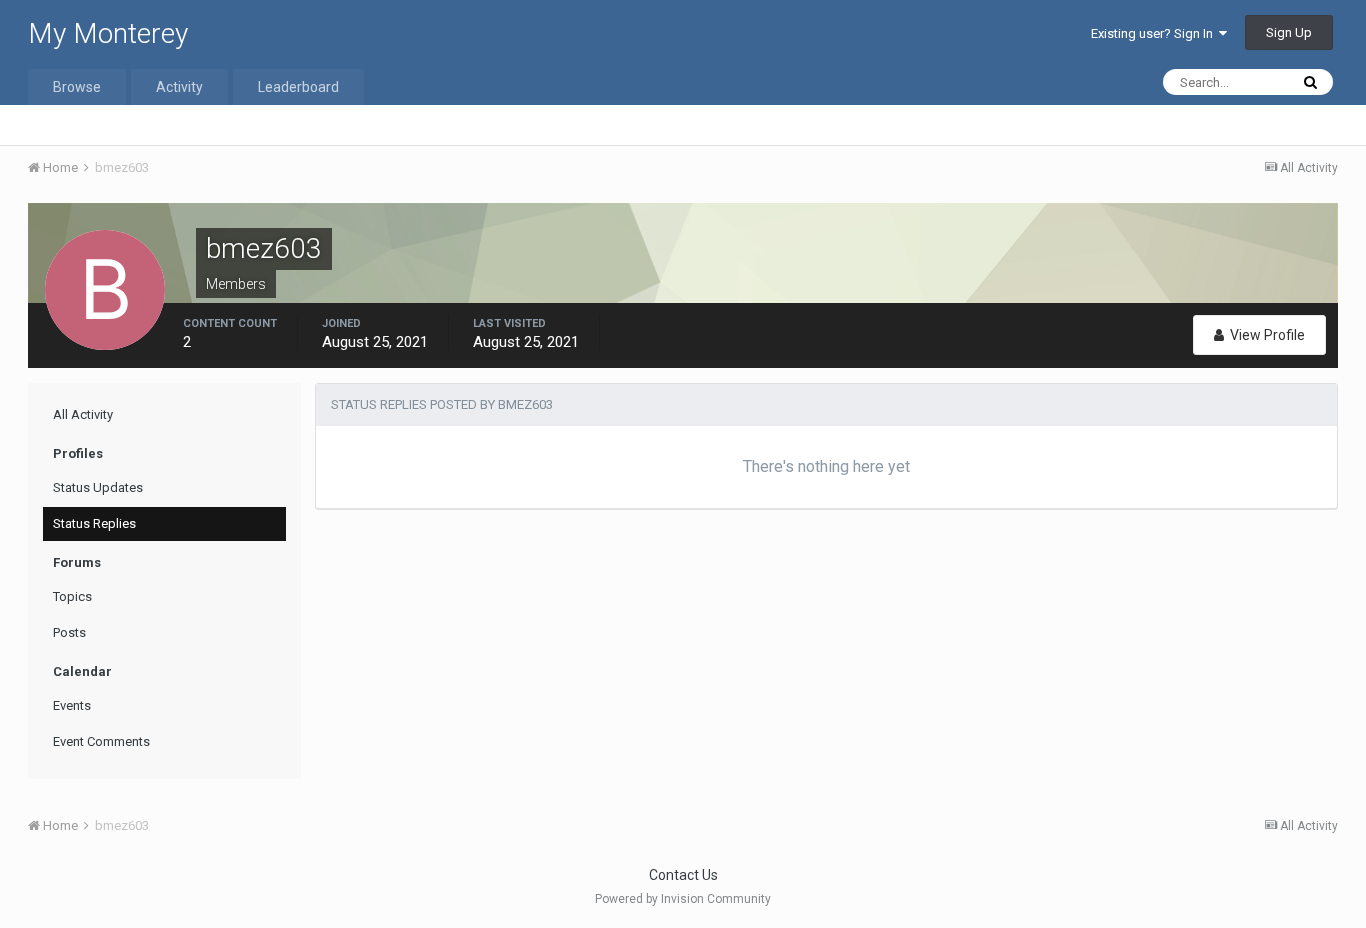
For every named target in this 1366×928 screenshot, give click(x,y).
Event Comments (101, 741)
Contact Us (683, 875)
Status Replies (94, 523)
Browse (77, 87)
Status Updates (98, 487)
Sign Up (1289, 32)
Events (72, 705)
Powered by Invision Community (683, 899)
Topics (72, 596)
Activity (179, 87)
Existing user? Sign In (1155, 33)
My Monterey (108, 33)
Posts (69, 632)
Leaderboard (298, 87)
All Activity (83, 414)
